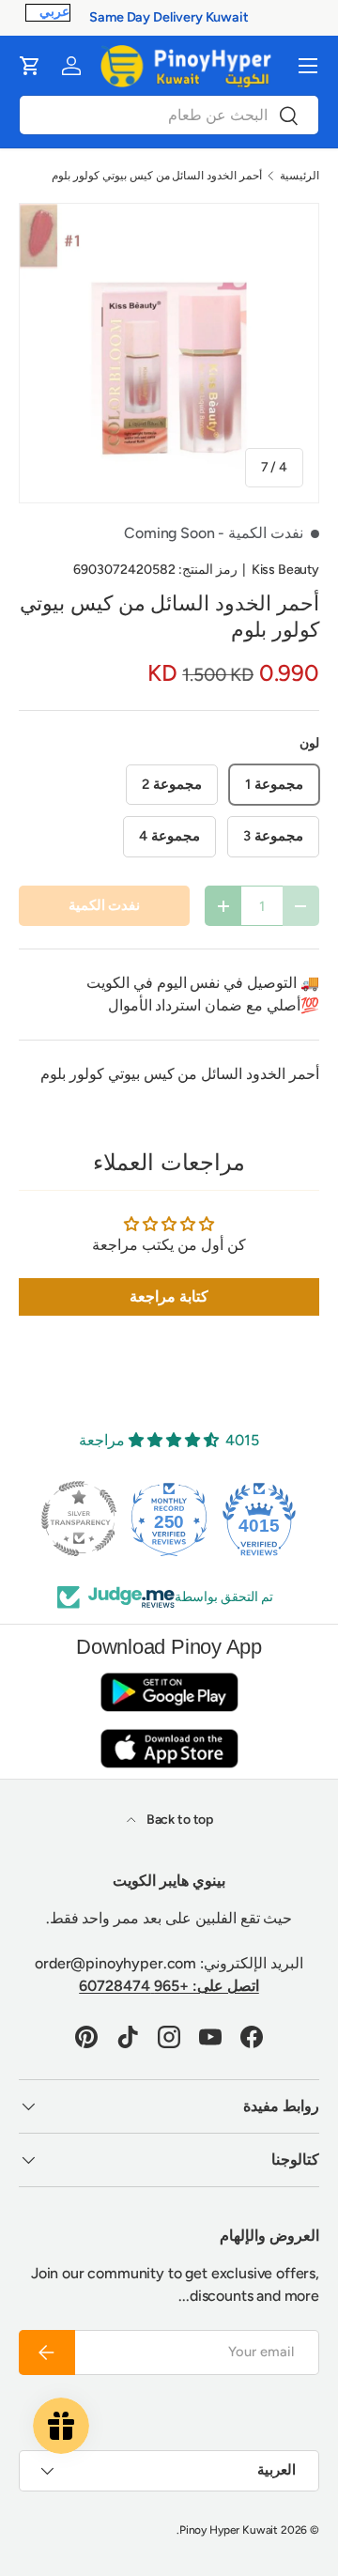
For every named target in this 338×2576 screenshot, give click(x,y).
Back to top (178, 1820)
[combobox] (169, 115)
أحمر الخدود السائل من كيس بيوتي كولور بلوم (157, 176)
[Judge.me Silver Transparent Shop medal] (79, 1519)
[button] (30, 66)
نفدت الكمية (105, 905)
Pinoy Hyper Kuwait (229, 2530)
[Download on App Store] (169, 1748)
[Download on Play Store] (169, 1692)
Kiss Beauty (285, 570)
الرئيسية (300, 176)
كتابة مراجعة (169, 1296)
